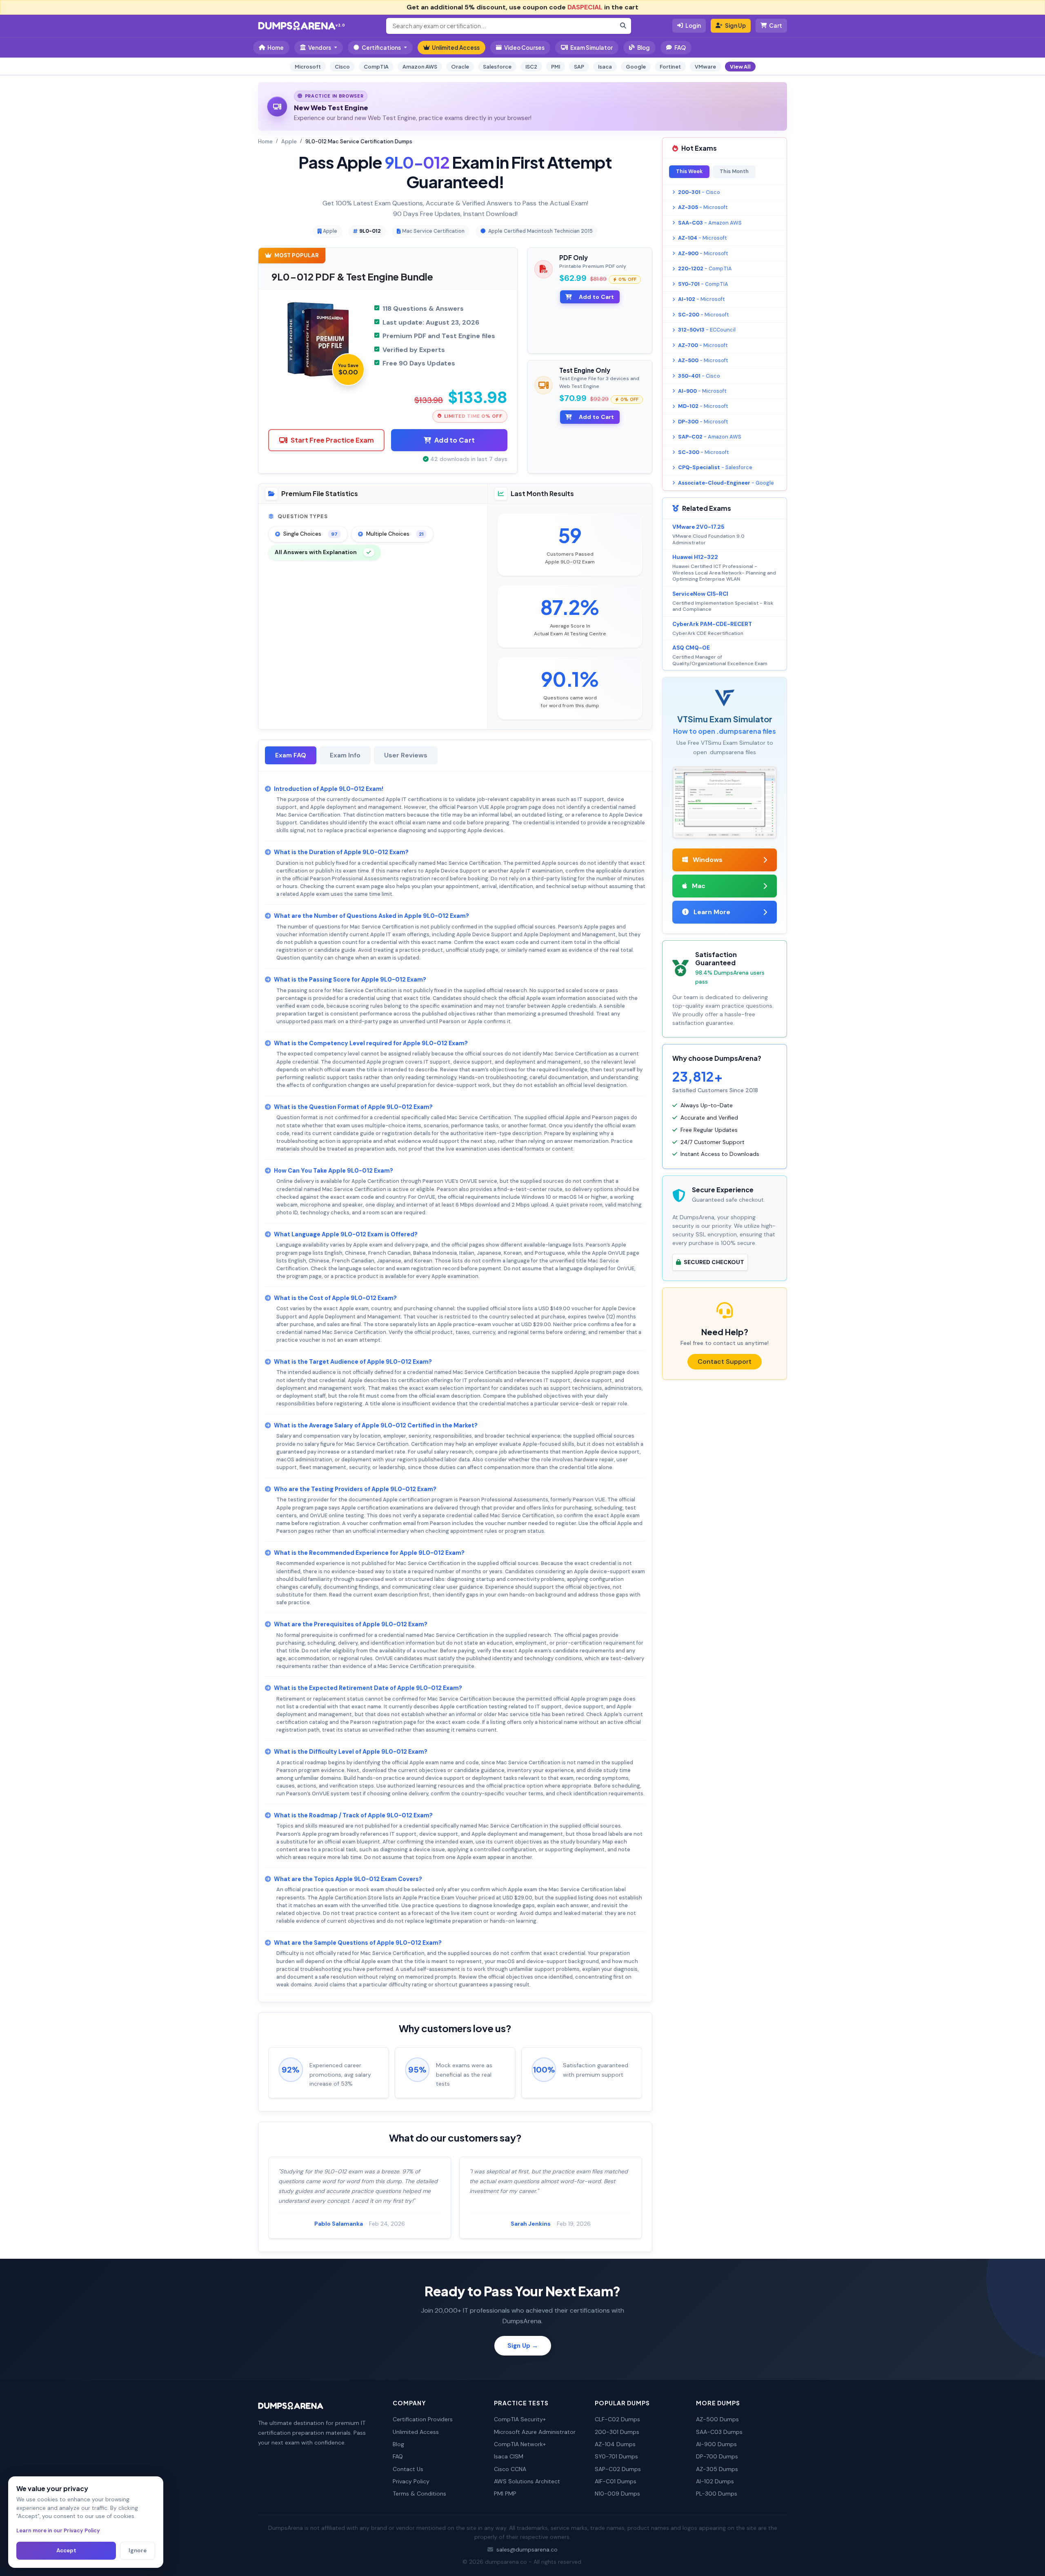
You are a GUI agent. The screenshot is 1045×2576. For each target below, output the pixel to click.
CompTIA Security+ (520, 2419)
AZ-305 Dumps (717, 2469)
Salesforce (497, 67)
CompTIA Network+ (520, 2444)
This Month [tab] (734, 171)
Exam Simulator (591, 48)
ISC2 (531, 67)
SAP (579, 67)
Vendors (320, 48)
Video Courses (524, 48)
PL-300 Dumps (717, 2494)
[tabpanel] (455, 1387)
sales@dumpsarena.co (527, 2549)
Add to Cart (455, 440)
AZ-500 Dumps (717, 2419)
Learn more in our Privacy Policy (58, 2530)
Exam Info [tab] (345, 755)
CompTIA (376, 67)
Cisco (342, 67)
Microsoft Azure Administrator (535, 2432)
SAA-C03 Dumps (719, 2432)
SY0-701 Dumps (616, 2456)
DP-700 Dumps (717, 2456)
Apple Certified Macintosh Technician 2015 (540, 231)
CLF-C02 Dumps (617, 2419)
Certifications (381, 48)
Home (276, 48)
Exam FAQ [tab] (291, 755)
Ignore (138, 2550)
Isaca (605, 67)
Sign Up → (523, 2346)
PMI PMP (505, 2494)
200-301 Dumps (617, 2432)
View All (740, 67)
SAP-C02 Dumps (618, 2469)
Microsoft (308, 67)
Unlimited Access (456, 48)
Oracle (460, 67)
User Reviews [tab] (406, 755)
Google (636, 67)
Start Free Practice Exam (332, 440)
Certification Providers (423, 2419)
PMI (556, 67)
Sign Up (735, 26)
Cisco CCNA (510, 2469)
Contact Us (408, 2469)
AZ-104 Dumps (615, 2444)
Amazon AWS (420, 67)
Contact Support (725, 1361)
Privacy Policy (411, 2481)
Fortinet (670, 67)
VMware (705, 67)
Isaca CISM (509, 2456)
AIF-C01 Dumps (616, 2481)
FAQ (680, 48)
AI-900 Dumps (716, 2444)
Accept (66, 2550)
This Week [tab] (689, 171)
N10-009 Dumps (617, 2494)
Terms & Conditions (419, 2494)
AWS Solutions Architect (527, 2481)
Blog (644, 48)
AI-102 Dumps (715, 2481)
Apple (289, 141)
